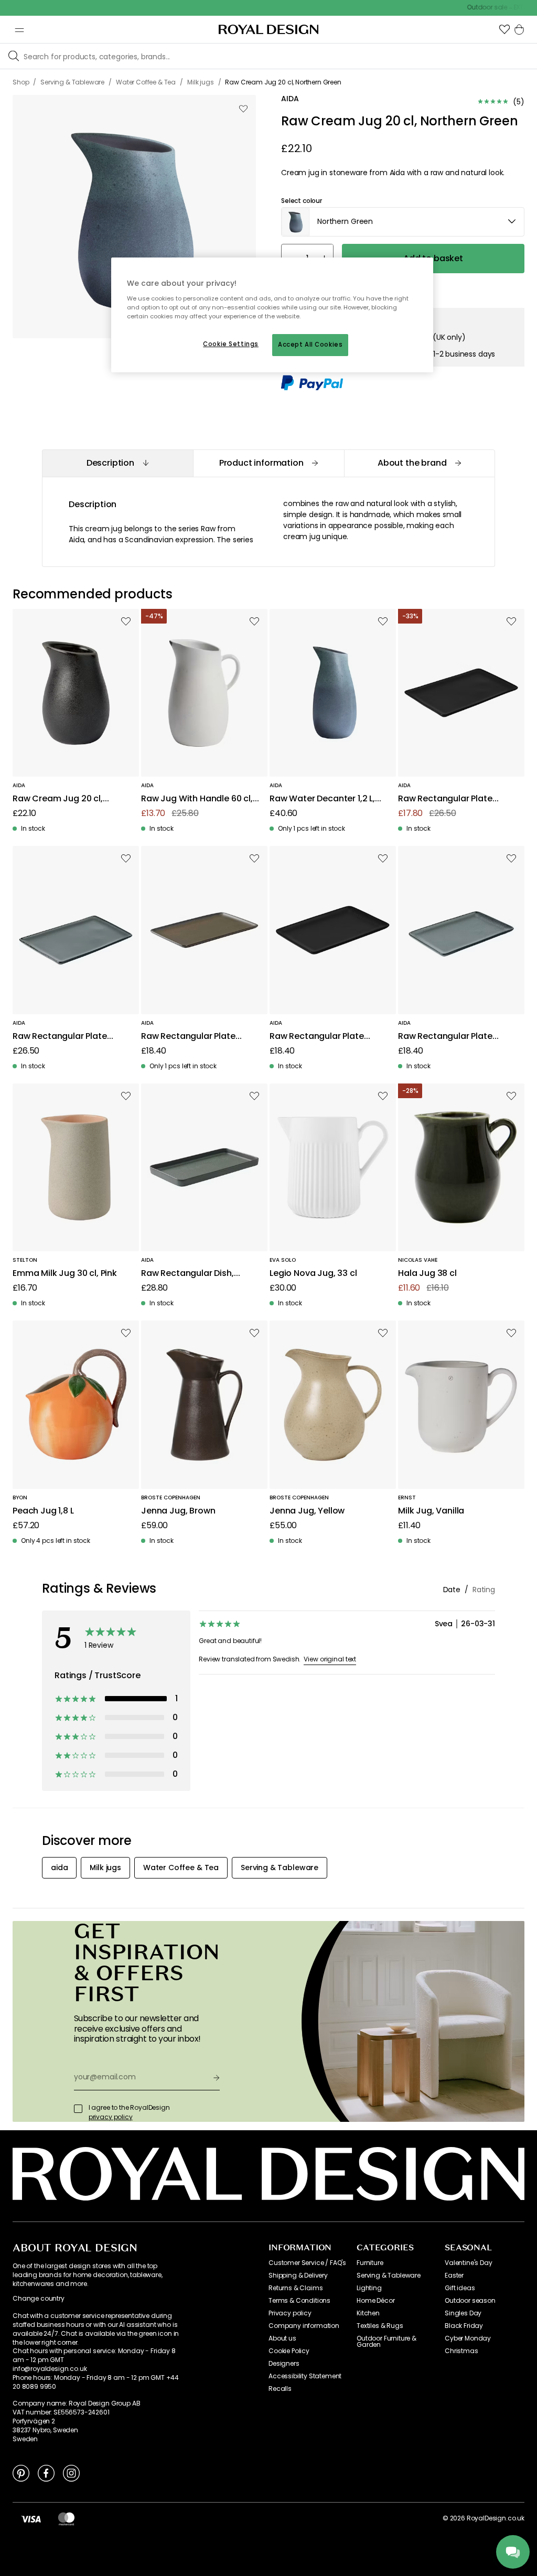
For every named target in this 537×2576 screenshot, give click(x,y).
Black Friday (464, 2326)
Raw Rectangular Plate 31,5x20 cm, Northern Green (69, 1037)
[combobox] (403, 222)
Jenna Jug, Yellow (307, 1511)
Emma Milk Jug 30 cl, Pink (65, 1274)
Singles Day (463, 2313)
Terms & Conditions (299, 2301)
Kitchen (368, 2313)
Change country (39, 2299)
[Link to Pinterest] (21, 2473)
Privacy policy (290, 2313)
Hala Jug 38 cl (427, 1274)
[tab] (117, 463)
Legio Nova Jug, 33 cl (313, 1274)
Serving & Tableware (389, 2276)
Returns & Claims (296, 2288)
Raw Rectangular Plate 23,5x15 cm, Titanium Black (325, 1037)
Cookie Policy (289, 2351)
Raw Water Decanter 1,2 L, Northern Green (322, 799)
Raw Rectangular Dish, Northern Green (187, 1274)
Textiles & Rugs (380, 2326)
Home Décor (375, 2301)
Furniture (370, 2263)
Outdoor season (470, 2301)
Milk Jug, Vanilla (431, 1511)
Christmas (461, 2351)
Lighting (369, 2288)
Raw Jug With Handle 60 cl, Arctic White (197, 799)
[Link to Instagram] (71, 2473)
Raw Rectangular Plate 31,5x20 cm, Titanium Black (453, 799)
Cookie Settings (231, 344)
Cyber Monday (468, 2338)
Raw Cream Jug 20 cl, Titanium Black (58, 799)
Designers (284, 2364)
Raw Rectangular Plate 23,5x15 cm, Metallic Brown (196, 1037)
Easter (454, 2276)
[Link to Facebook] (46, 2473)
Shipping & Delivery (298, 2276)
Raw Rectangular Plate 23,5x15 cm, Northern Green (454, 1037)
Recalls (280, 2389)
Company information (304, 2326)
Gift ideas (460, 2288)
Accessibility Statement (305, 2376)
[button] (504, 29)
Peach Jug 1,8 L (43, 1511)
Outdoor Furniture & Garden (386, 2342)
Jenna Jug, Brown (178, 1511)
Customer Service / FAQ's (307, 2263)
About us (282, 2338)
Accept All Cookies (310, 345)
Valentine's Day (469, 2263)
